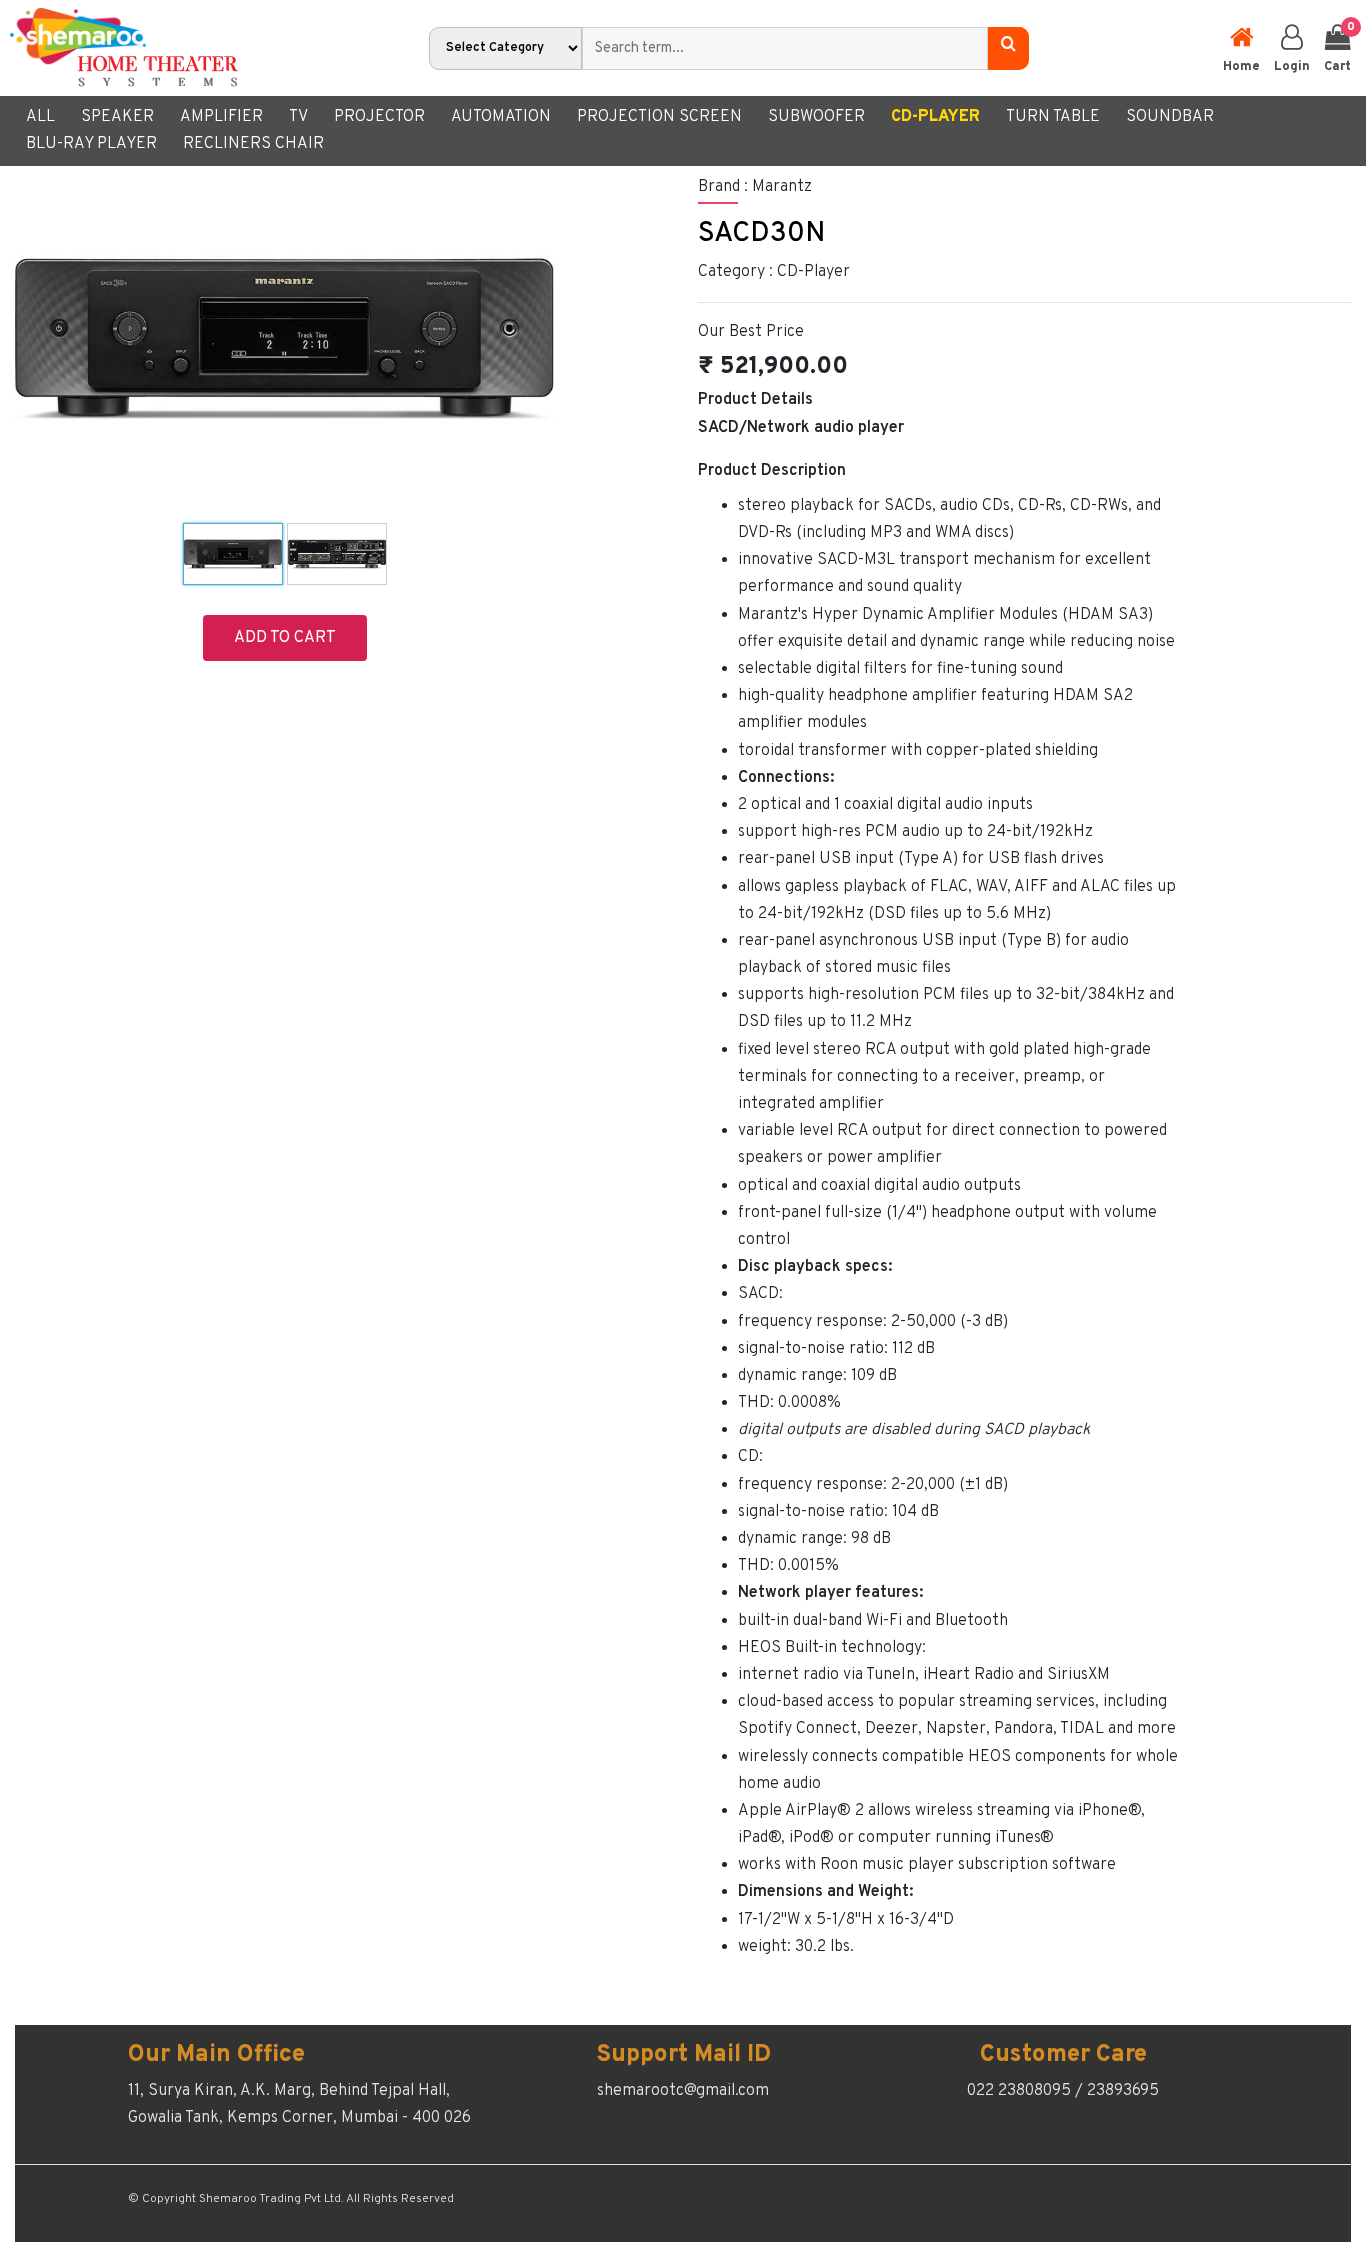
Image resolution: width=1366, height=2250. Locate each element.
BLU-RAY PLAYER (91, 144)
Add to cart (285, 638)
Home (1241, 67)
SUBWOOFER (816, 117)
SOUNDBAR (1170, 117)
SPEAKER (117, 117)
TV (298, 117)
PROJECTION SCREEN (659, 117)
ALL (40, 117)
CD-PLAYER (935, 117)
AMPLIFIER (221, 117)
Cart (1337, 47)
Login (1292, 67)
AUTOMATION (501, 117)
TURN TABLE (1053, 117)
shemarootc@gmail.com (683, 2091)
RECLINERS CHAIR (253, 144)
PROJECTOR (379, 117)
